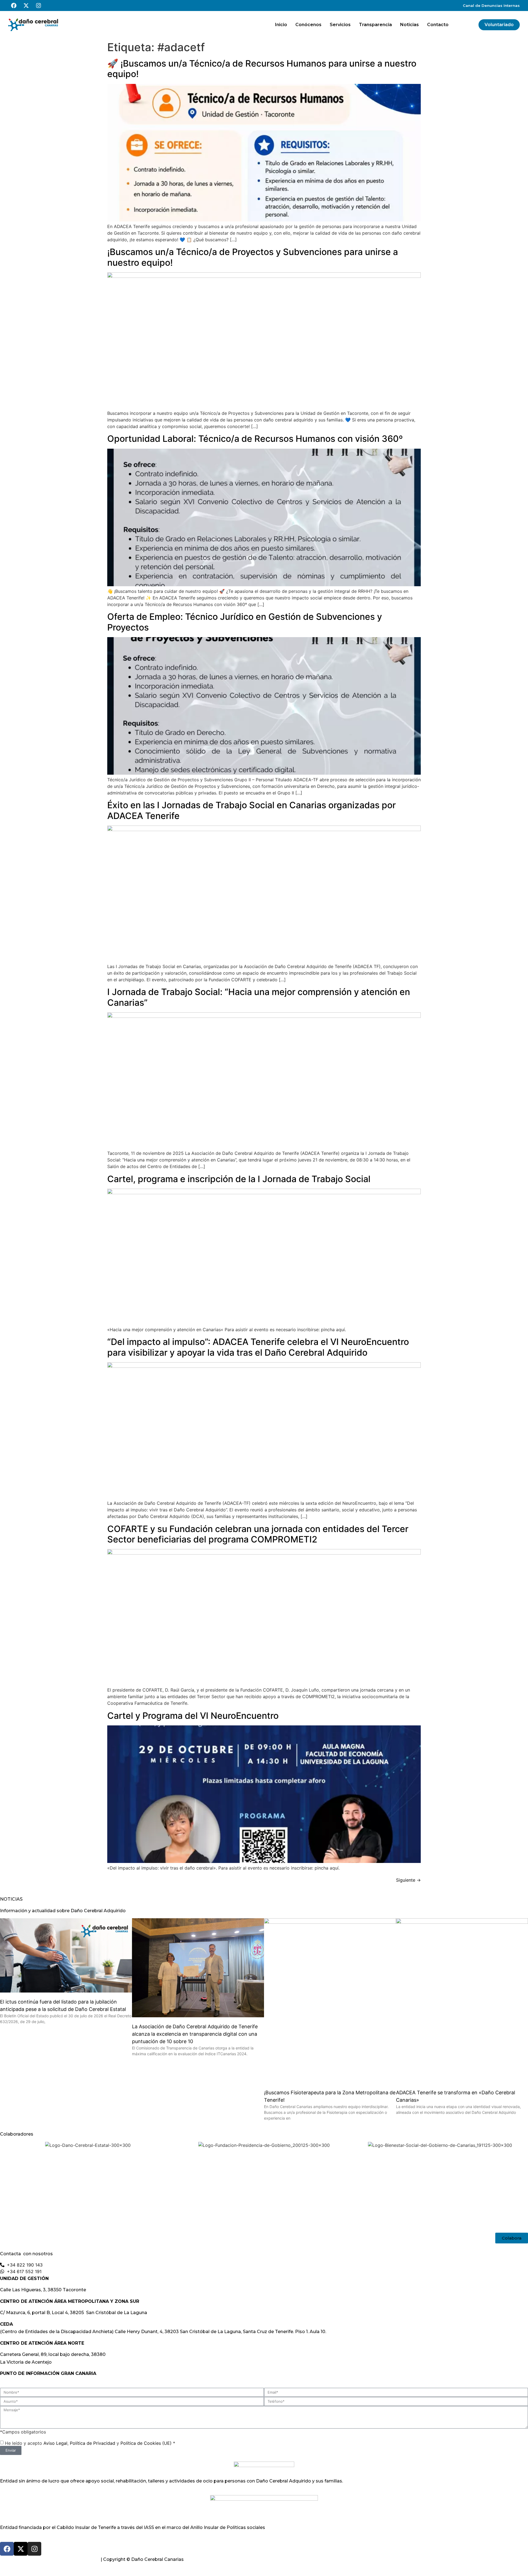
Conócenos (308, 25)
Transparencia (375, 25)
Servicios (340, 25)
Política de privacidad (24, 2559)
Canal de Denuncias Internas (491, 6)
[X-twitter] (26, 6)
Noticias (409, 25)
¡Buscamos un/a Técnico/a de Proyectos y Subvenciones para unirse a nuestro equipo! (253, 257)
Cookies (90, 2559)
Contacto (438, 25)
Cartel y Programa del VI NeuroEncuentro (193, 1716)
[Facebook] (14, 6)
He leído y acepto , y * (90, 2443)
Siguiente (408, 1880)
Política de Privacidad (93, 2443)
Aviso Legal (55, 2443)
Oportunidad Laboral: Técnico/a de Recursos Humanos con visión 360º (255, 439)
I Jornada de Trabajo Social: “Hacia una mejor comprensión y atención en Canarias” (259, 997)
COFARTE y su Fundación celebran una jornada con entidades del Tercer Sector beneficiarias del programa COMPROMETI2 (258, 1534)
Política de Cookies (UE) (146, 2443)
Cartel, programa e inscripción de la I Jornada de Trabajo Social (239, 1179)
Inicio (281, 25)
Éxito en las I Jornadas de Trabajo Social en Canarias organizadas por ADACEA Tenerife (251, 810)
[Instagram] (38, 6)
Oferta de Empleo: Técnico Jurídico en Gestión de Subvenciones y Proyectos (245, 622)
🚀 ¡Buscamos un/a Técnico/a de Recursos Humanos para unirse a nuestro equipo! (262, 69)
